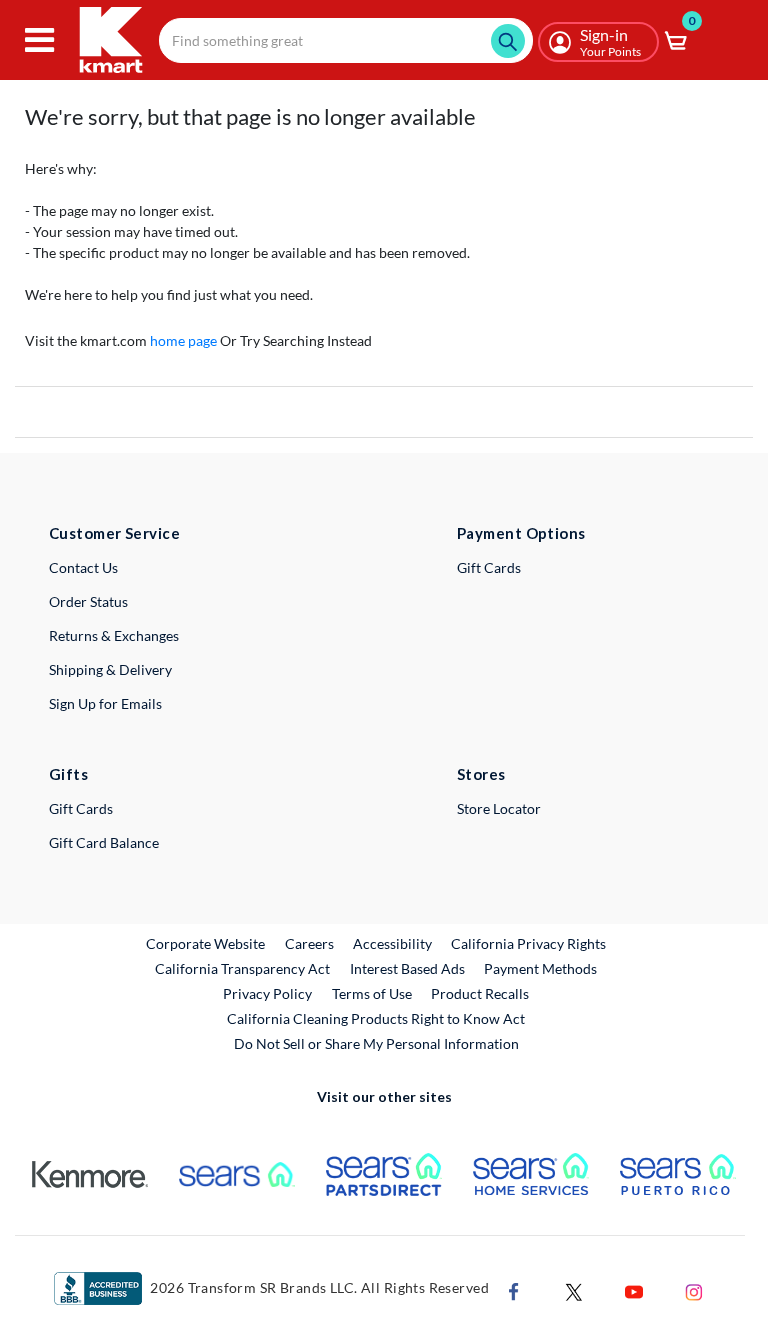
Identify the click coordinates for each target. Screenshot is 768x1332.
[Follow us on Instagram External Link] (694, 1289)
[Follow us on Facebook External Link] (514, 1289)
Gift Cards (489, 567)
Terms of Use (372, 993)
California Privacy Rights (528, 943)
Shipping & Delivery (110, 669)
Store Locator (499, 808)
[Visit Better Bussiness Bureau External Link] (98, 1286)
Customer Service (114, 533)
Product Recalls (481, 993)
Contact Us (83, 567)
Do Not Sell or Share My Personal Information (376, 1043)
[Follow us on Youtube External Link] (634, 1289)
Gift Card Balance (104, 842)
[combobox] (346, 40)
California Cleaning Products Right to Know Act (376, 1018)
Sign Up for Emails (105, 703)
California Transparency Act (242, 968)
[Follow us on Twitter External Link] (574, 1289)
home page (183, 340)
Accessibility (392, 943)
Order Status (88, 601)
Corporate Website (206, 943)
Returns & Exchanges (114, 635)
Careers (310, 943)
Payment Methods (540, 968)
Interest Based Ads (407, 968)
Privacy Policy (267, 993)
